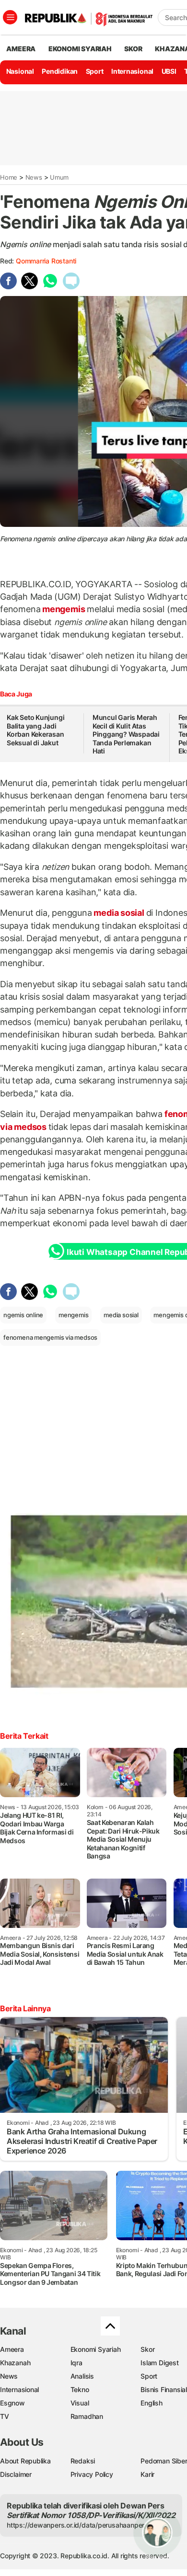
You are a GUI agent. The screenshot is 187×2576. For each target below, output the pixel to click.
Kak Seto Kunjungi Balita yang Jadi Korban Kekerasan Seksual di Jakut (35, 730)
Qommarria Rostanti (46, 261)
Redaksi (83, 2461)
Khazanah (15, 2363)
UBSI (169, 71)
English (152, 2403)
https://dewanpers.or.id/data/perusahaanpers (77, 2525)
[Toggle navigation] (10, 17)
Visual (80, 2403)
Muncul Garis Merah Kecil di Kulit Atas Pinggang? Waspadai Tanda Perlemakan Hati (126, 734)
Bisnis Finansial (164, 2389)
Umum (59, 177)
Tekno (80, 2389)
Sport (95, 71)
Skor (147, 2349)
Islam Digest (159, 2363)
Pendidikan (60, 71)
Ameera (12, 2349)
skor (133, 49)
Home (9, 177)
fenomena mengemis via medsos (50, 1337)
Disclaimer (16, 2474)
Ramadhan (87, 2416)
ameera (21, 49)
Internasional (132, 71)
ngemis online (23, 1315)
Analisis (82, 2376)
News (34, 177)
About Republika (25, 2461)
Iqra (76, 2363)
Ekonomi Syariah (80, 49)
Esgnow (12, 2403)
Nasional (20, 71)
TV (5, 2416)
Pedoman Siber (164, 2461)
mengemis (64, 609)
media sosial (119, 913)
